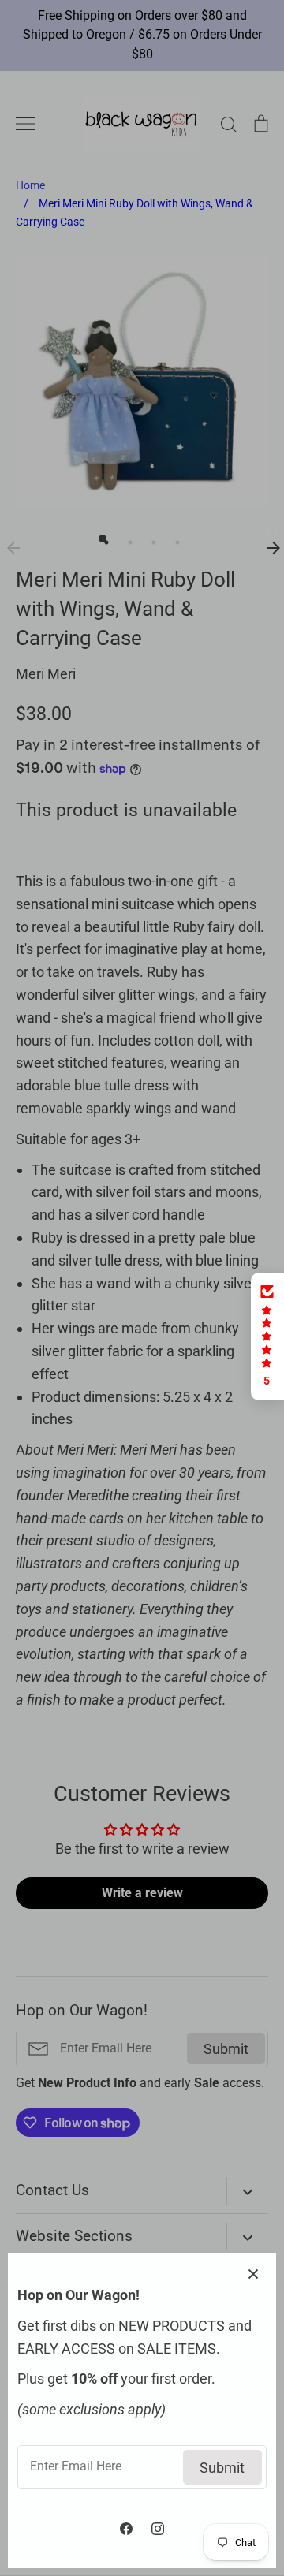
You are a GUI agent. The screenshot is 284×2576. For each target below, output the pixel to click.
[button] (267, 1336)
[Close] (256, 2272)
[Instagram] (158, 2529)
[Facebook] (126, 2529)
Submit (222, 2468)
